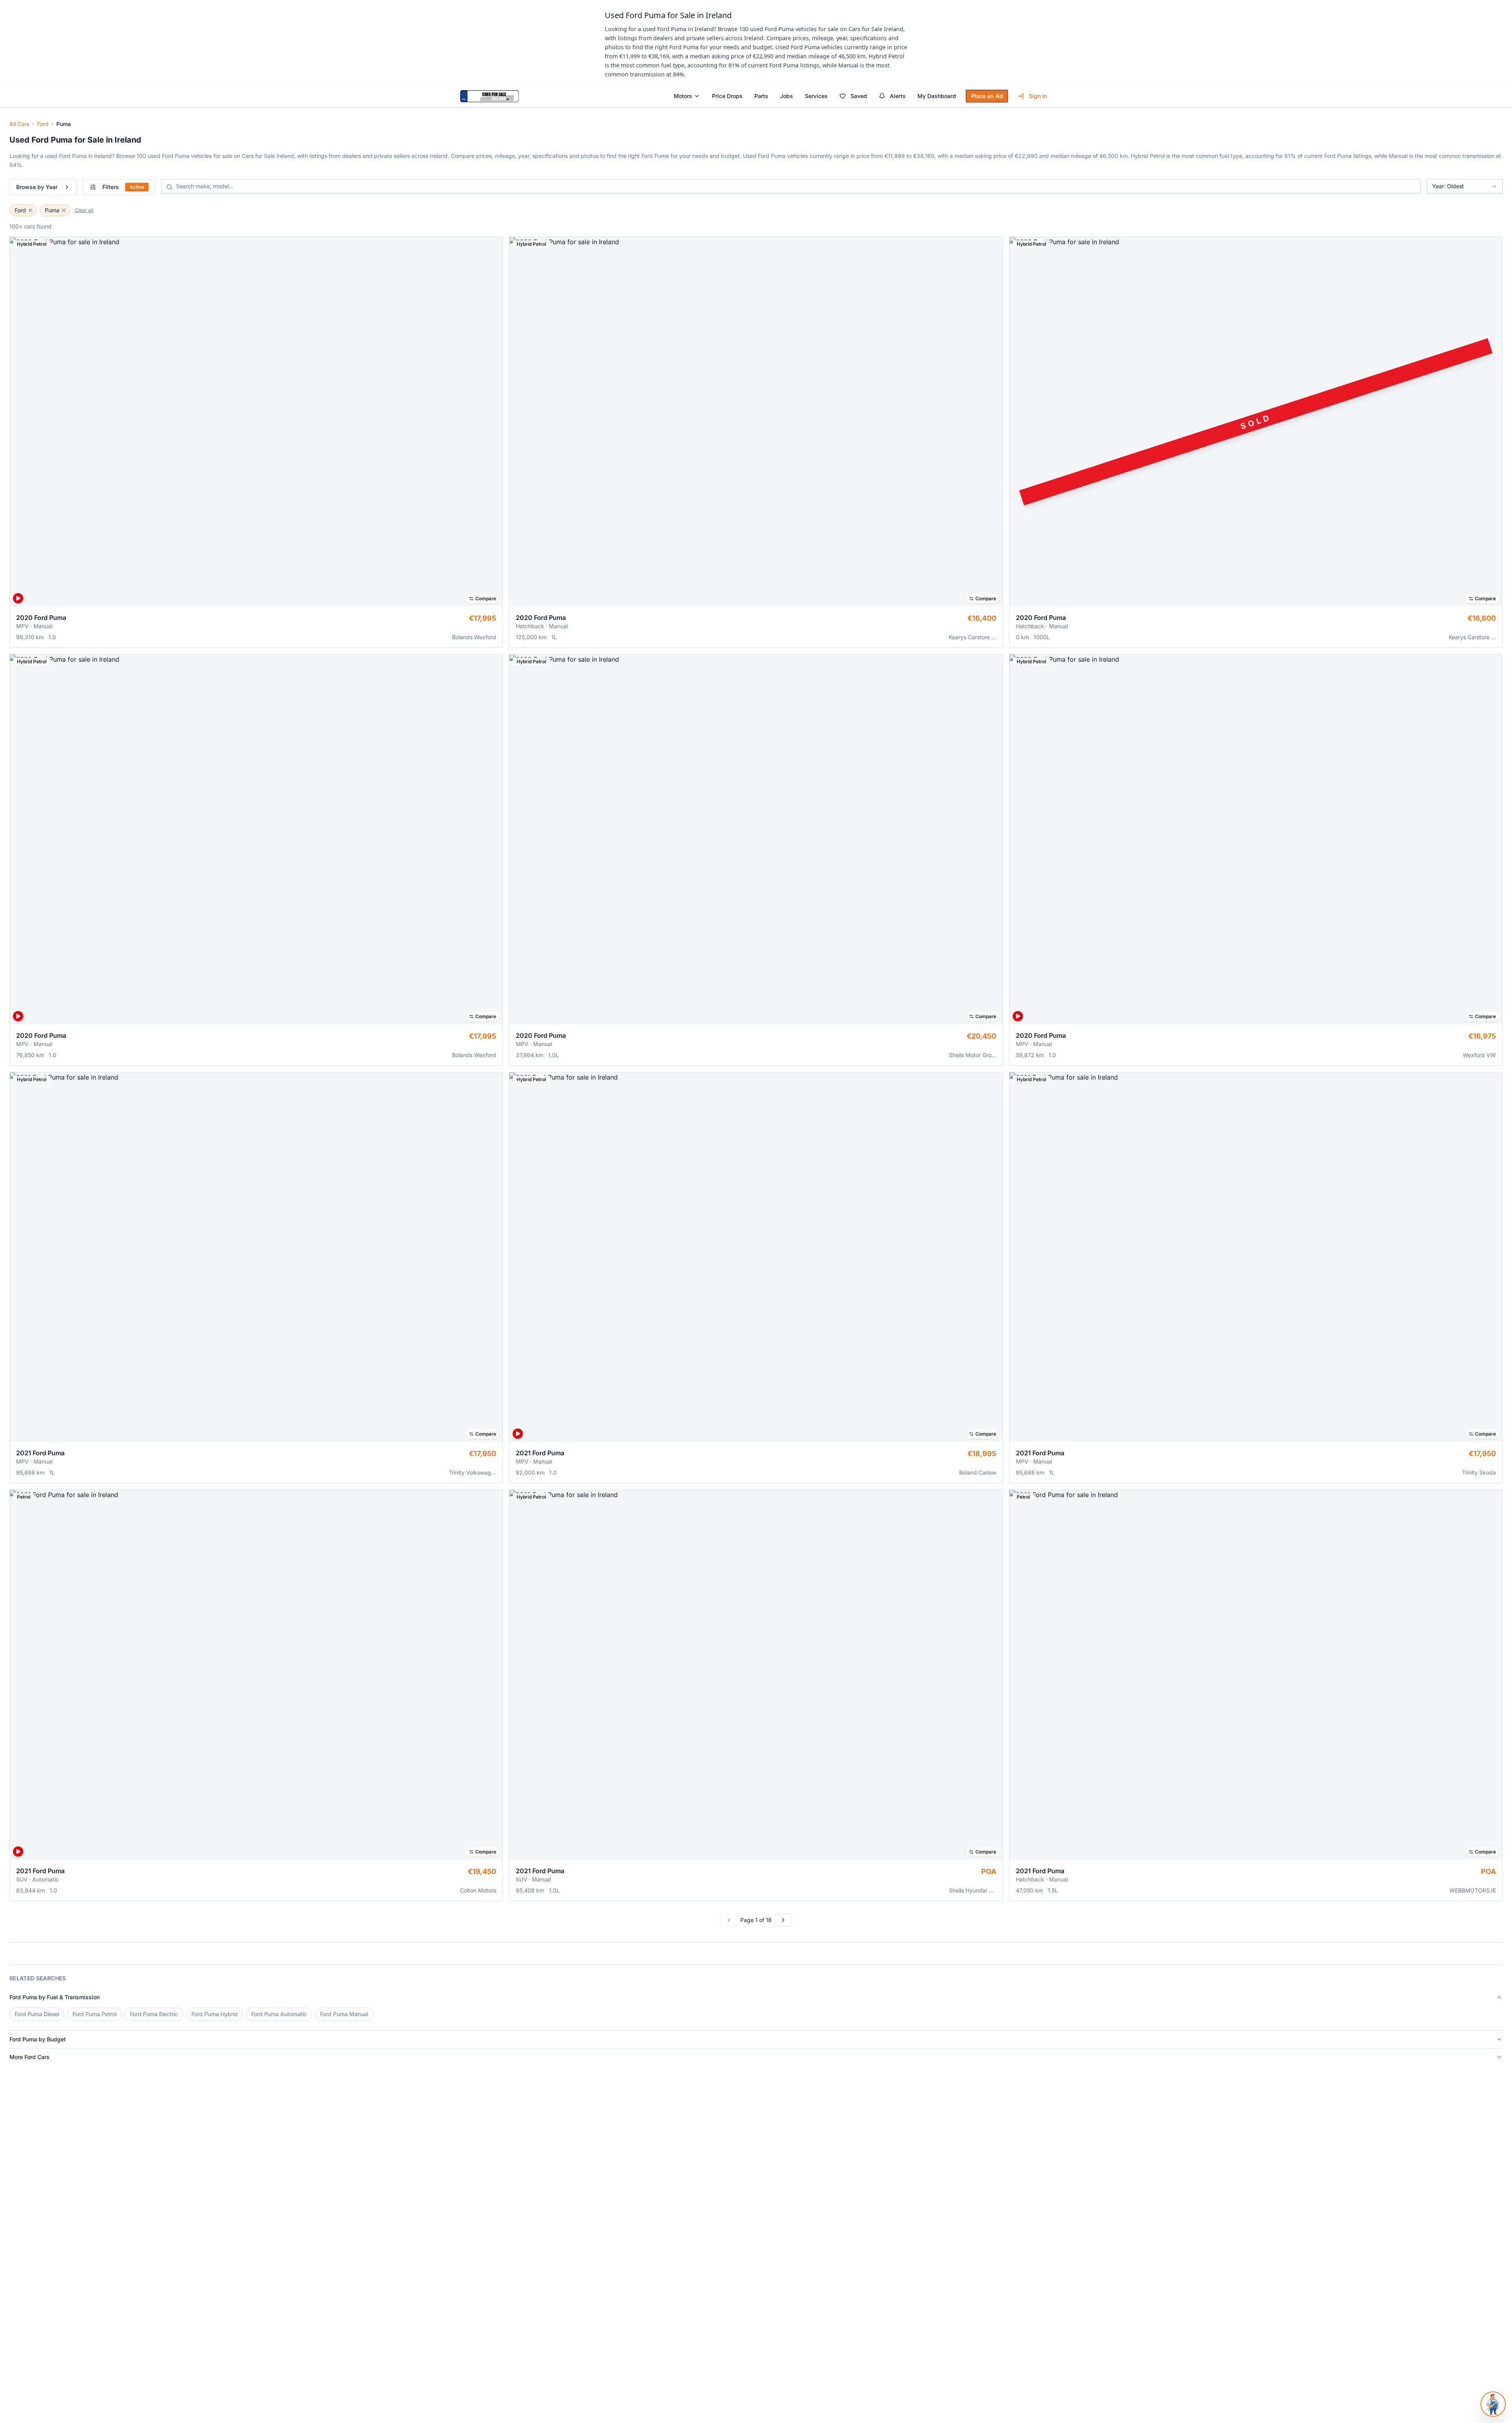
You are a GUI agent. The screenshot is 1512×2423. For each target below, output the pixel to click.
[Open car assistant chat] (1493, 2404)
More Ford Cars (30, 2057)
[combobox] (1465, 186)
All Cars (19, 124)
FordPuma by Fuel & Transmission (55, 1997)
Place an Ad (987, 96)
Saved (859, 96)
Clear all (84, 210)
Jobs (787, 96)
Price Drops (727, 96)
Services (816, 96)
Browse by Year (37, 187)
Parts (761, 96)
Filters (123, 187)
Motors (683, 96)
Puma (52, 210)
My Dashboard (937, 96)
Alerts (898, 96)
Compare (486, 598)
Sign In (1038, 96)
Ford (43, 124)
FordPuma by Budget (38, 2039)
